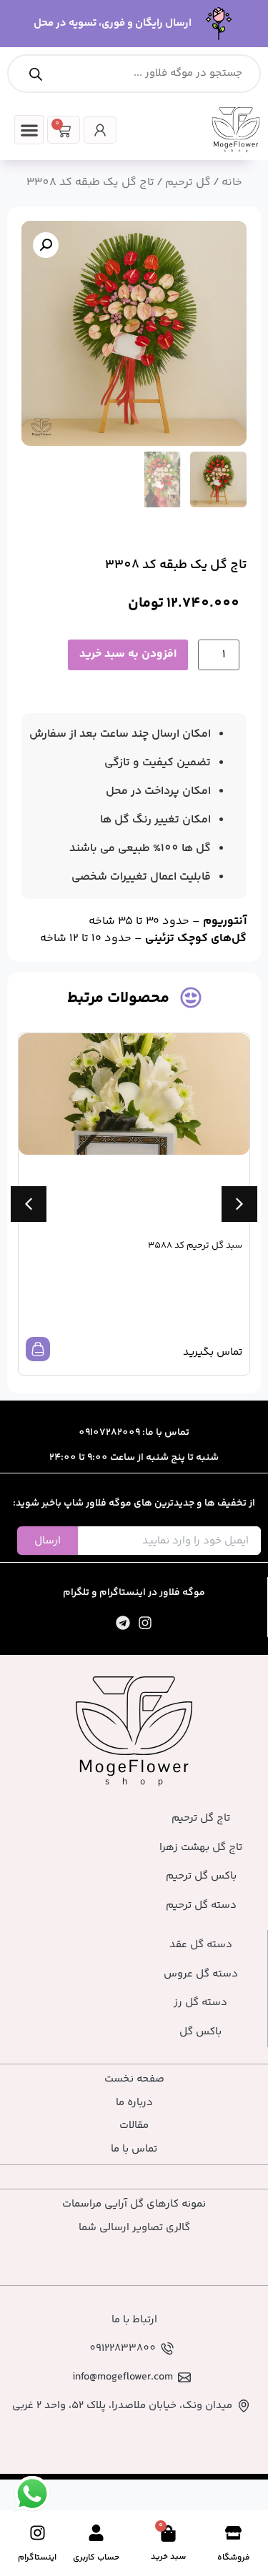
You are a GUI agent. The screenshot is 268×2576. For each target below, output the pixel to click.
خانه (232, 183)
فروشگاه (234, 2558)
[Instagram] (145, 1623)
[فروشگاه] (233, 2533)
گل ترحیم (188, 183)
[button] (29, 130)
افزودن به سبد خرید (128, 654)
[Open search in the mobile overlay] (134, 74)
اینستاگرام (37, 2558)
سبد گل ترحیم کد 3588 (195, 1245)
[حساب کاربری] (96, 2533)
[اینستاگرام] (38, 2533)
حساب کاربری (96, 2558)
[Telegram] (123, 1623)
